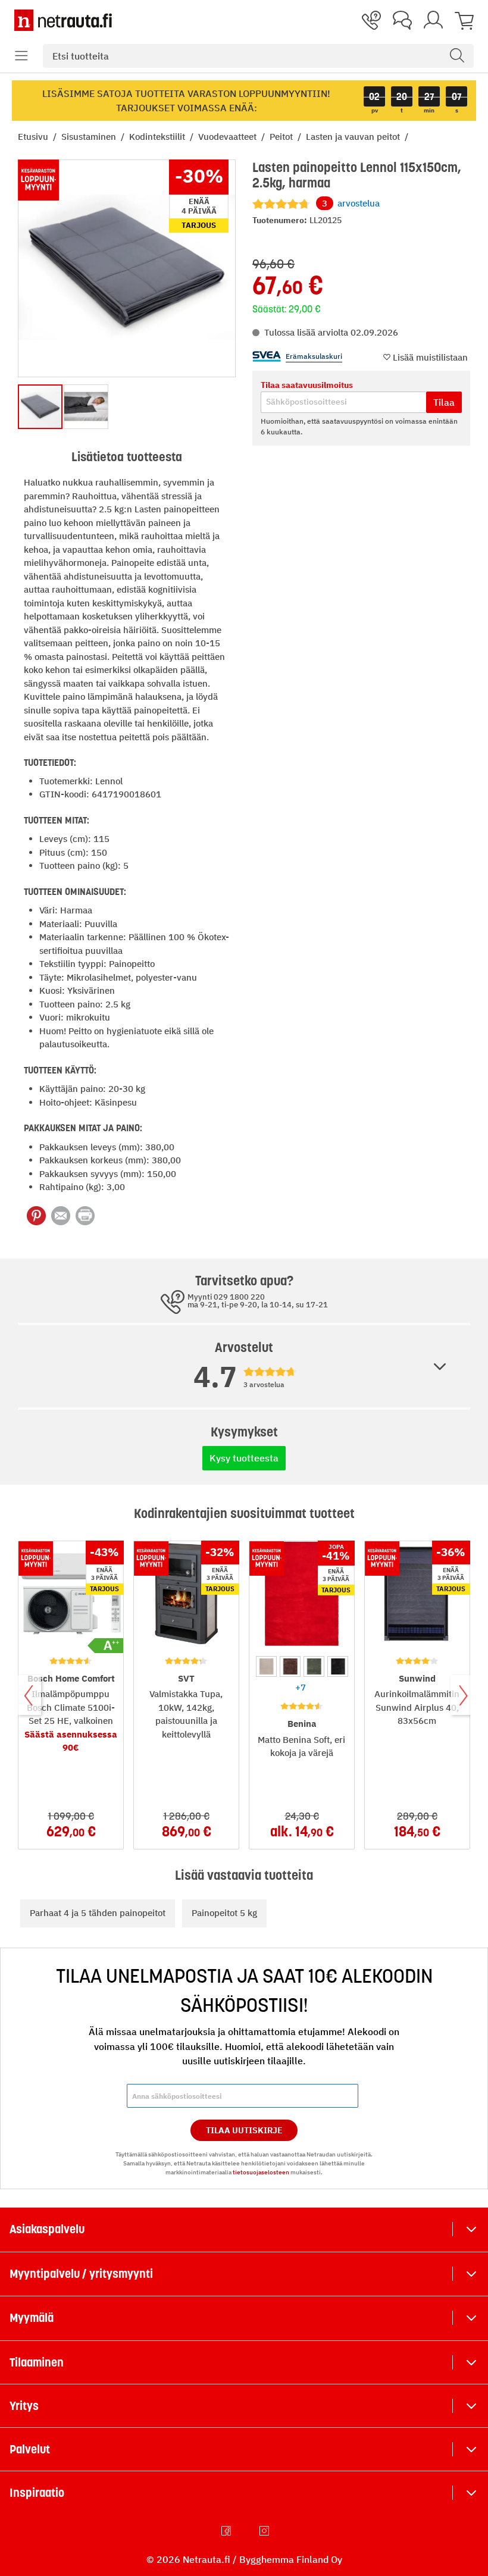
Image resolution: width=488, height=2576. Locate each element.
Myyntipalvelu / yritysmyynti (81, 2274)
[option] (266, 1666)
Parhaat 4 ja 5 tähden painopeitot (98, 1913)
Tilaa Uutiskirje (244, 2130)
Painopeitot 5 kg (224, 1913)
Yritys (24, 2406)
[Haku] (457, 56)
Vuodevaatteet (229, 137)
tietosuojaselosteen (261, 2172)
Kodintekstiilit (158, 137)
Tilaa (444, 402)
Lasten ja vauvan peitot (354, 137)
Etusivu (34, 137)
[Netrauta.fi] (63, 20)
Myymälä (32, 2318)
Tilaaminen (37, 2362)
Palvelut (30, 2449)
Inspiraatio (37, 2493)
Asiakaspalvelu (47, 2229)
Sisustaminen (90, 137)
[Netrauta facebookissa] (227, 2531)
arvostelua (351, 203)
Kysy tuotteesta (244, 1458)
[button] (21, 56)
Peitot (282, 137)
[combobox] (258, 56)
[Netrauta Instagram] (265, 2531)
